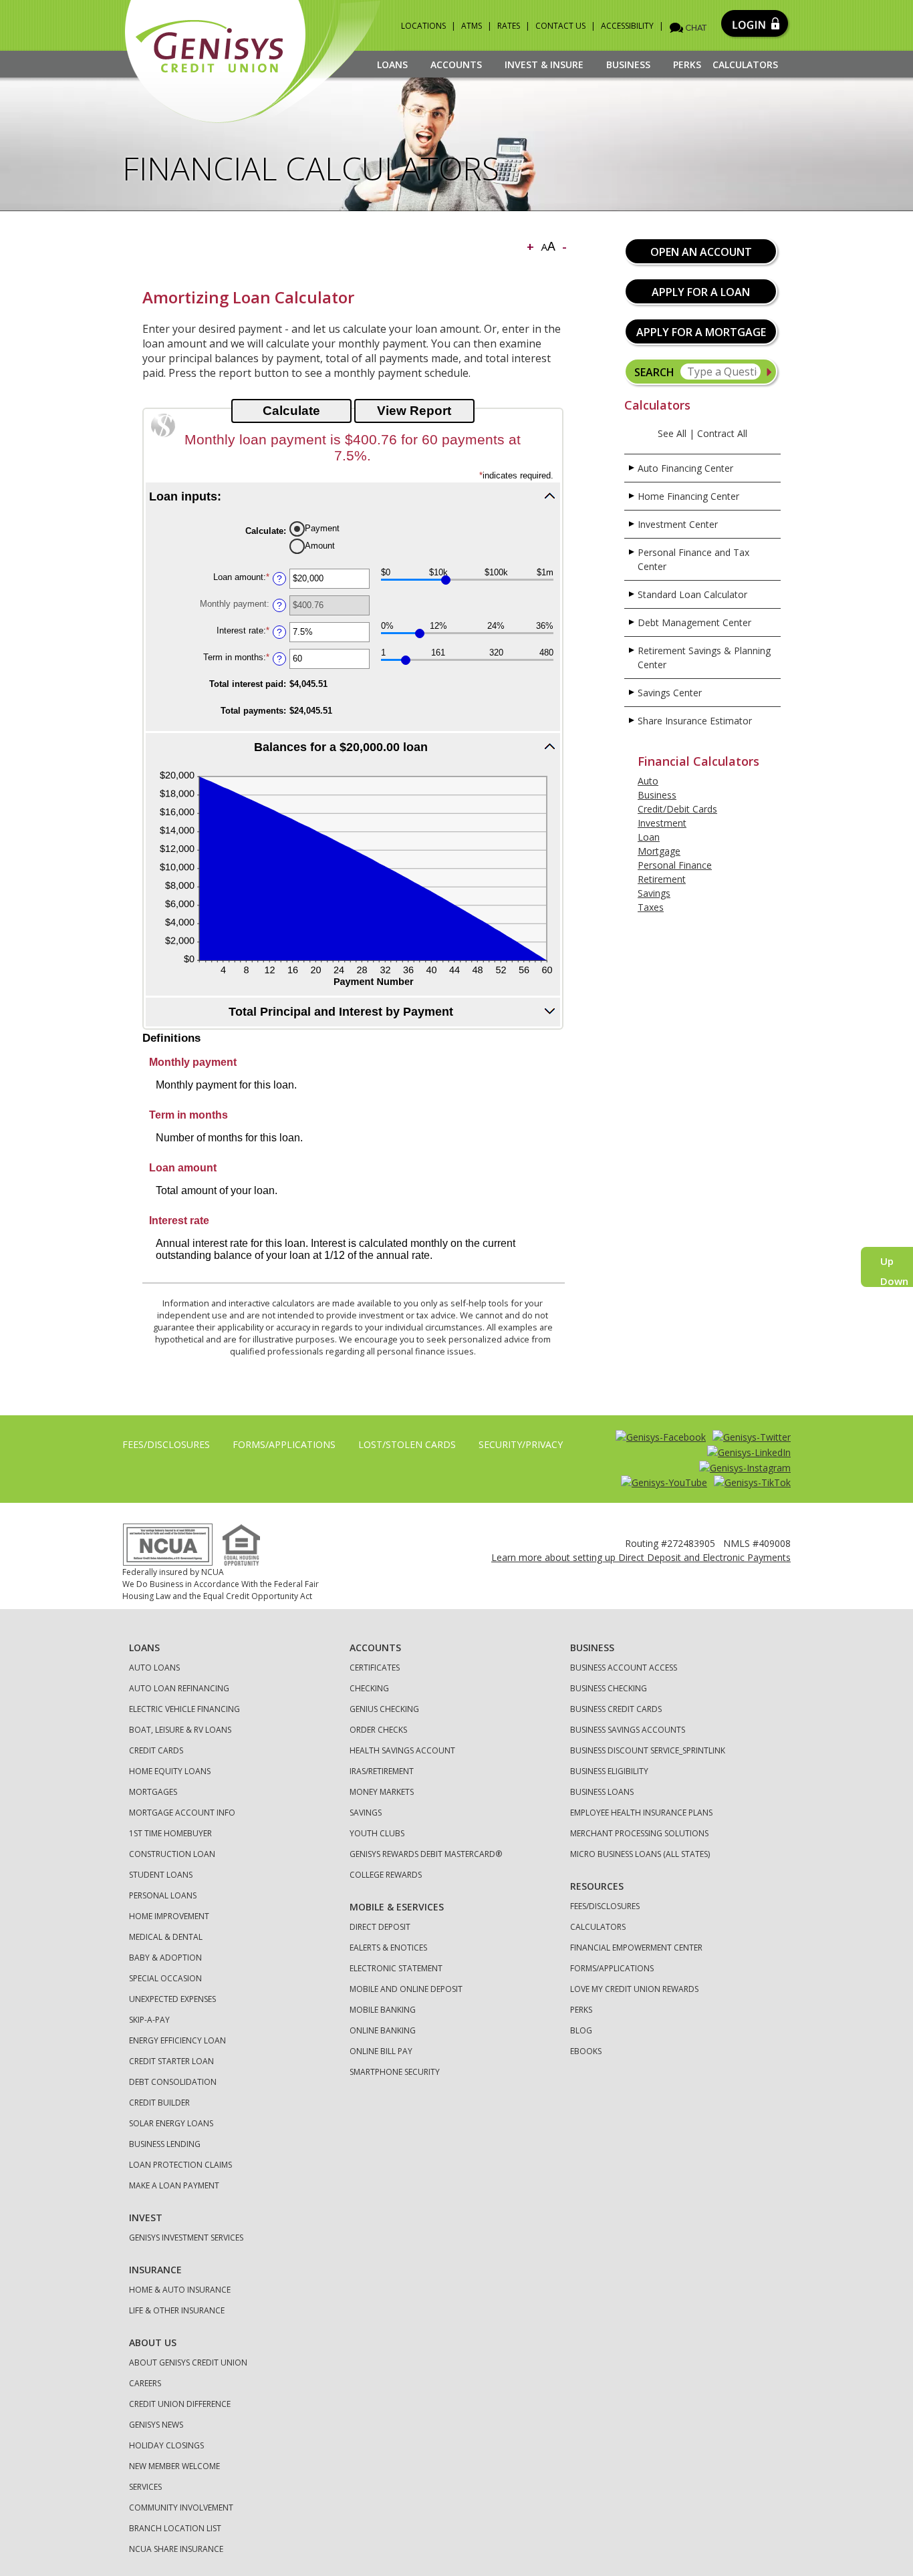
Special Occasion (165, 1978)
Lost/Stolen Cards (407, 1444)
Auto (648, 781)
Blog (581, 2030)
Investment (662, 823)
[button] (353, 496)
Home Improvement (169, 1916)
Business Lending (165, 2144)
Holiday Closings (166, 2445)
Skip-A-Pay (149, 2020)
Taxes (651, 907)
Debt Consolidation (173, 2082)
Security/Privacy (521, 1444)
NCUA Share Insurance (176, 2549)
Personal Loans (163, 1895)
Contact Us (560, 26)
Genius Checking (384, 1709)
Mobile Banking (383, 2010)
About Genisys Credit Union (188, 2363)
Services (145, 2487)
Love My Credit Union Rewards (634, 1989)
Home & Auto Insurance (180, 2290)
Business (657, 795)
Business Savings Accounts (628, 1730)
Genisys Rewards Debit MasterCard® (426, 1854)
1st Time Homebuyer (170, 1833)
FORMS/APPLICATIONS (612, 1968)
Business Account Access (624, 1668)
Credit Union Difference (180, 2404)
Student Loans (161, 1875)
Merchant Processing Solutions (639, 1833)
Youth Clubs (377, 1833)
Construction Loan (172, 1854)
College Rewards (386, 1875)
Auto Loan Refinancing (179, 1688)
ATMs (472, 26)
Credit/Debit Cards (677, 809)
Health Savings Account (402, 1750)
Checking (369, 1688)
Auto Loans (154, 1668)
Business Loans (602, 1792)
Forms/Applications (284, 1444)
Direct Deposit (380, 1927)
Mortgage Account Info (182, 1813)
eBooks (586, 2051)
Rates (509, 26)
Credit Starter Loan (171, 2061)
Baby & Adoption (165, 1958)
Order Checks (378, 1730)
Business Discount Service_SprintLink (648, 1750)
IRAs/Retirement (382, 1771)
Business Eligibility (609, 1771)
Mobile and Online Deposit (406, 1989)
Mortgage (659, 851)
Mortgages (153, 1792)
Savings (654, 893)
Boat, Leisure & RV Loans (180, 1730)
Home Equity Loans (170, 1771)
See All (672, 433)
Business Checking (609, 1688)
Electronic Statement (396, 1968)
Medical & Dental (166, 1937)
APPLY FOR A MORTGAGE (701, 332)
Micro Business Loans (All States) (640, 1854)
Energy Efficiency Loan (177, 2040)
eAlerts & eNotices (388, 1948)
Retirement (662, 879)
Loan (649, 837)
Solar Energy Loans (171, 2123)
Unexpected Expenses (172, 1999)
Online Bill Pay (381, 2051)
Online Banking (383, 2030)
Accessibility (627, 26)
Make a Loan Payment (174, 2185)
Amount (320, 546)
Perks (687, 64)
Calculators (745, 64)
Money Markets (382, 1792)
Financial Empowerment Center (636, 1948)
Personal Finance (675, 865)
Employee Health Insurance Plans (641, 1813)
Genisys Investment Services (186, 2238)
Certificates (375, 1668)
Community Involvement (181, 2508)
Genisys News (156, 2425)
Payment (322, 528)
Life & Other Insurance (177, 2310)
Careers (145, 2383)
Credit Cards (156, 1750)
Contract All (722, 433)
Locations (423, 26)
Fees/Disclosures (166, 1444)
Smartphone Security (395, 2072)
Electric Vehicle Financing (184, 1709)
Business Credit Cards (616, 1709)
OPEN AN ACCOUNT (701, 252)
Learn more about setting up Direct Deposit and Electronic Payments (641, 1557)
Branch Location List (175, 2528)
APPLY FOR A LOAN (701, 292)
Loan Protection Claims (180, 2165)
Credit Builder (159, 2103)
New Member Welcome (174, 2466)
